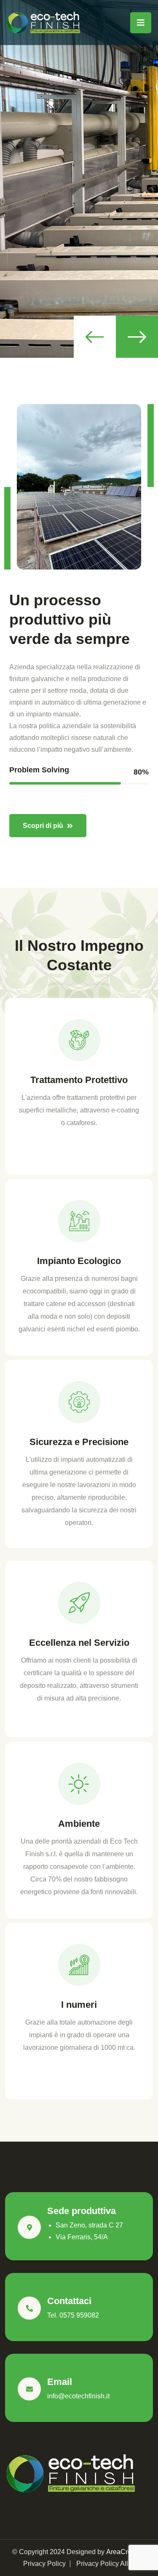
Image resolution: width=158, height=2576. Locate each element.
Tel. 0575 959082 (73, 2315)
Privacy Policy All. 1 (106, 2564)
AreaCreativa (126, 2552)
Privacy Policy (44, 2564)
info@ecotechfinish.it (78, 2396)
